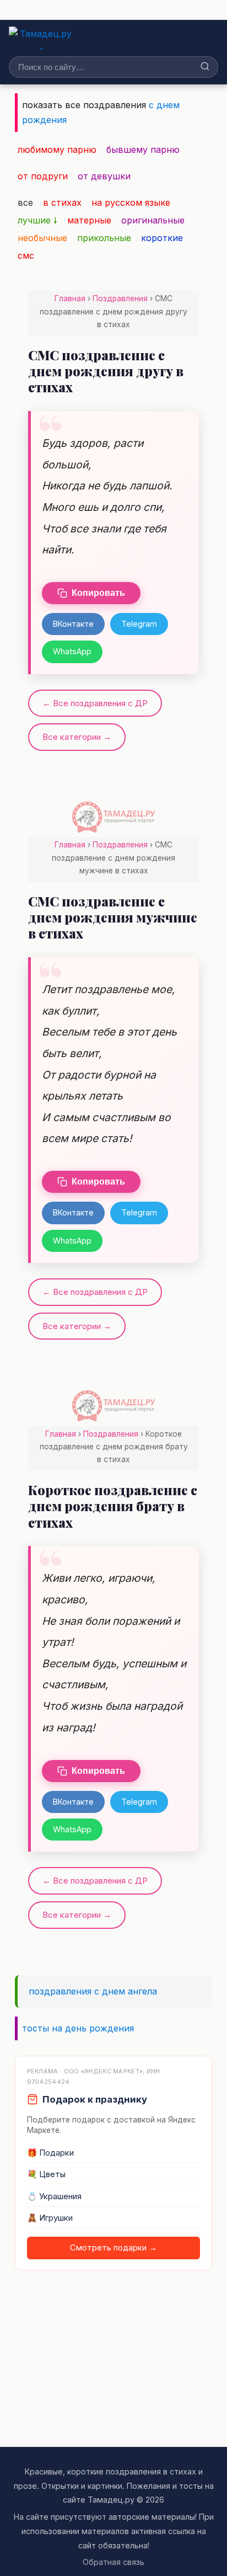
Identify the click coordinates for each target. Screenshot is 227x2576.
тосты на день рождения (78, 2028)
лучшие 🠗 (37, 220)
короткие (162, 238)
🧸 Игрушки (50, 2218)
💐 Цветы (46, 2174)
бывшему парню (143, 150)
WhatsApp (72, 651)
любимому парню (57, 150)
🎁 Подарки (50, 2153)
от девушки (104, 176)
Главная (70, 298)
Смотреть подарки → (113, 2248)
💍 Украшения (54, 2196)
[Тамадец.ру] (42, 39)
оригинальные (153, 220)
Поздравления (120, 298)
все (25, 202)
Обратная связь (113, 2562)
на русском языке (131, 202)
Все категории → (77, 737)
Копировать (98, 593)
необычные (42, 238)
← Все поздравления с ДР (95, 703)
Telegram (139, 624)
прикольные (104, 238)
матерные (89, 220)
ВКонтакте (73, 624)
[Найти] (205, 67)
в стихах (62, 202)
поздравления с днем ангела (93, 1991)
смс (26, 255)
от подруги (43, 176)
